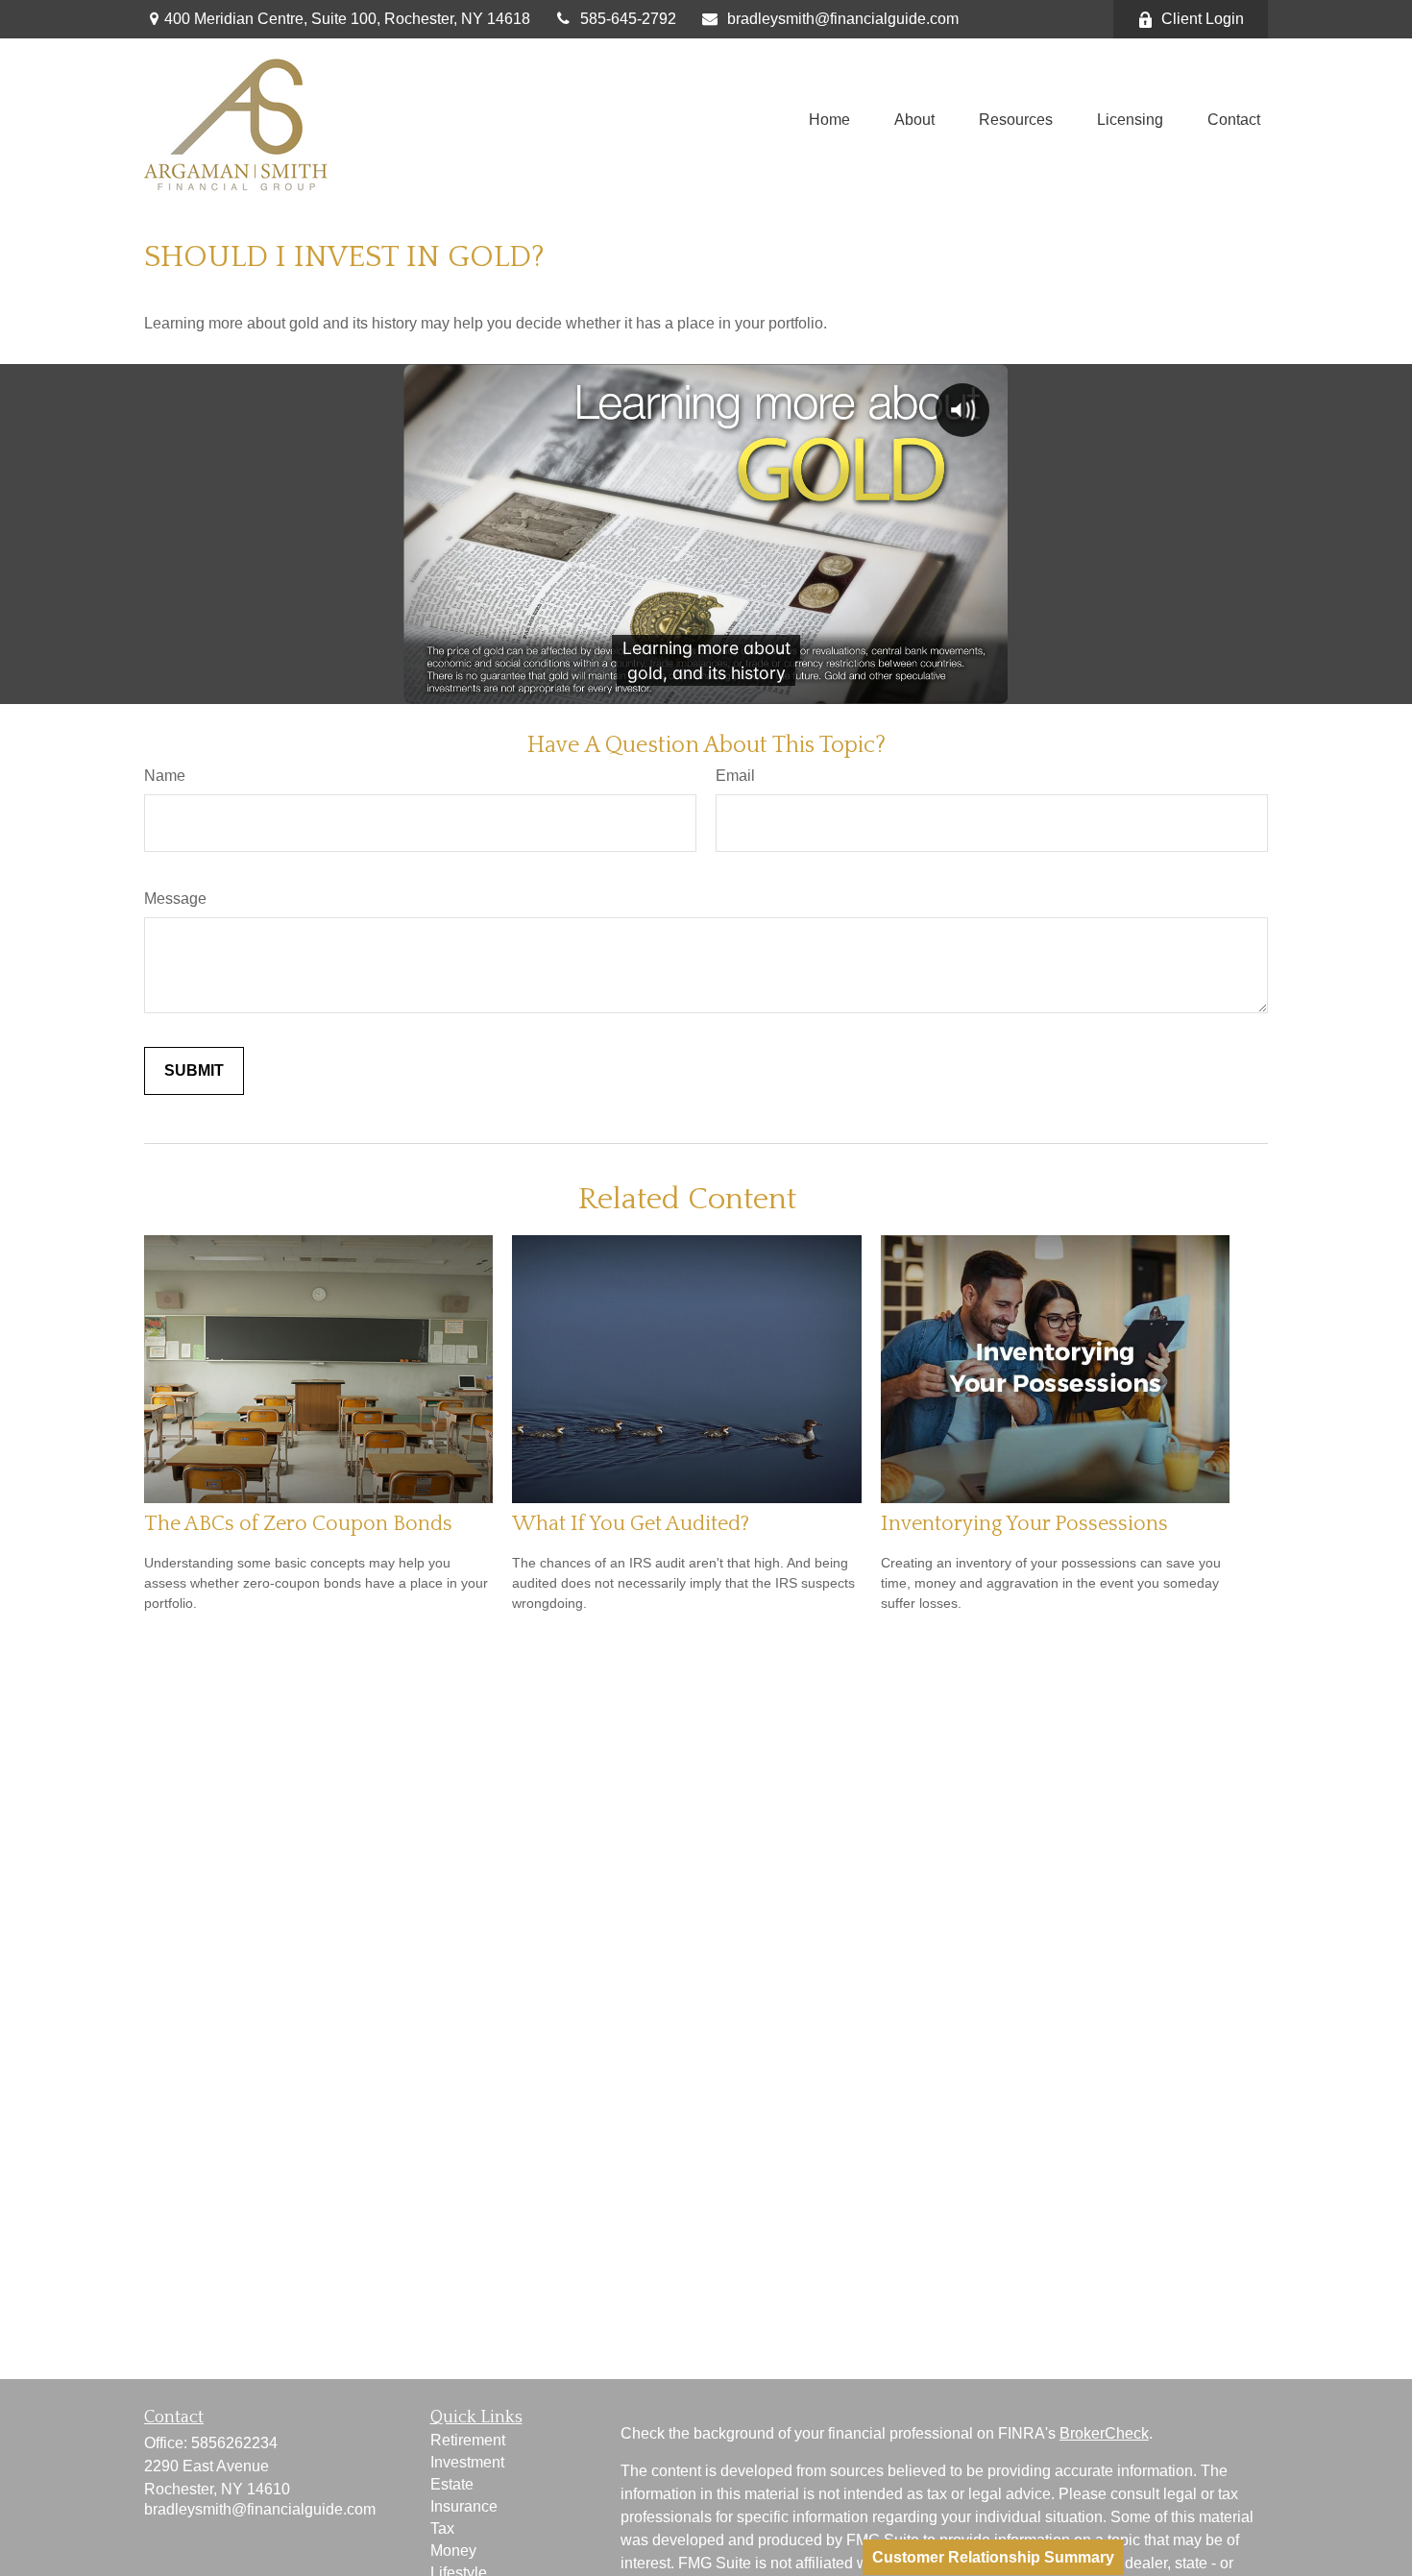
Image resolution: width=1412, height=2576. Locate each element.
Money (453, 2551)
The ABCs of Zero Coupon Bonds (298, 1524)
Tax (442, 2528)
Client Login (1203, 19)
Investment (467, 2462)
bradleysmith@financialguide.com (843, 19)
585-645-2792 (628, 19)
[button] (829, 121)
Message (175, 899)
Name (165, 776)
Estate (452, 2484)
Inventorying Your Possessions (1024, 1524)
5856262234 (234, 2443)
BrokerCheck (1104, 2433)
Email (735, 776)
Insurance (464, 2506)
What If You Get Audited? (631, 1524)
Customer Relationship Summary (993, 2557)
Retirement (468, 2440)
